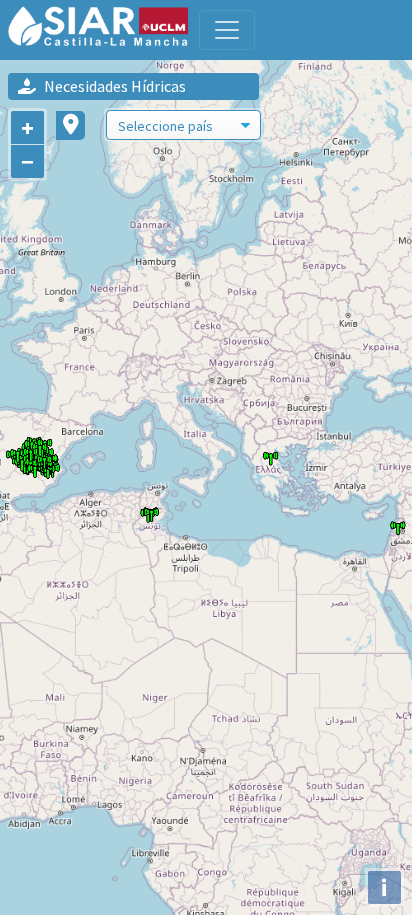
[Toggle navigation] (227, 30)
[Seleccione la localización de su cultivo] (70, 125)
